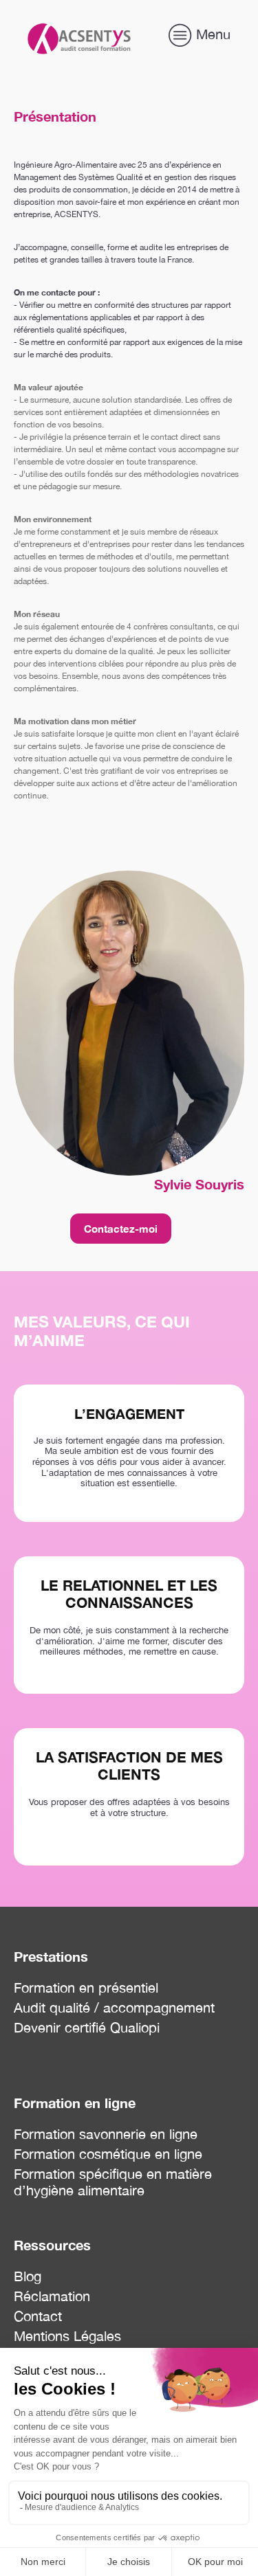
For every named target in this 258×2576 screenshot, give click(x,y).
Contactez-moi (121, 1229)
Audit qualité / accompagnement (114, 2007)
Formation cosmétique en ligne (108, 2154)
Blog (28, 2276)
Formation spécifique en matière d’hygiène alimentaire (113, 2182)
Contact (38, 2316)
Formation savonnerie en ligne (106, 2134)
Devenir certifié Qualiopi (87, 2027)
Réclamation (52, 2296)
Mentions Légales (67, 2336)
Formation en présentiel (86, 1987)
